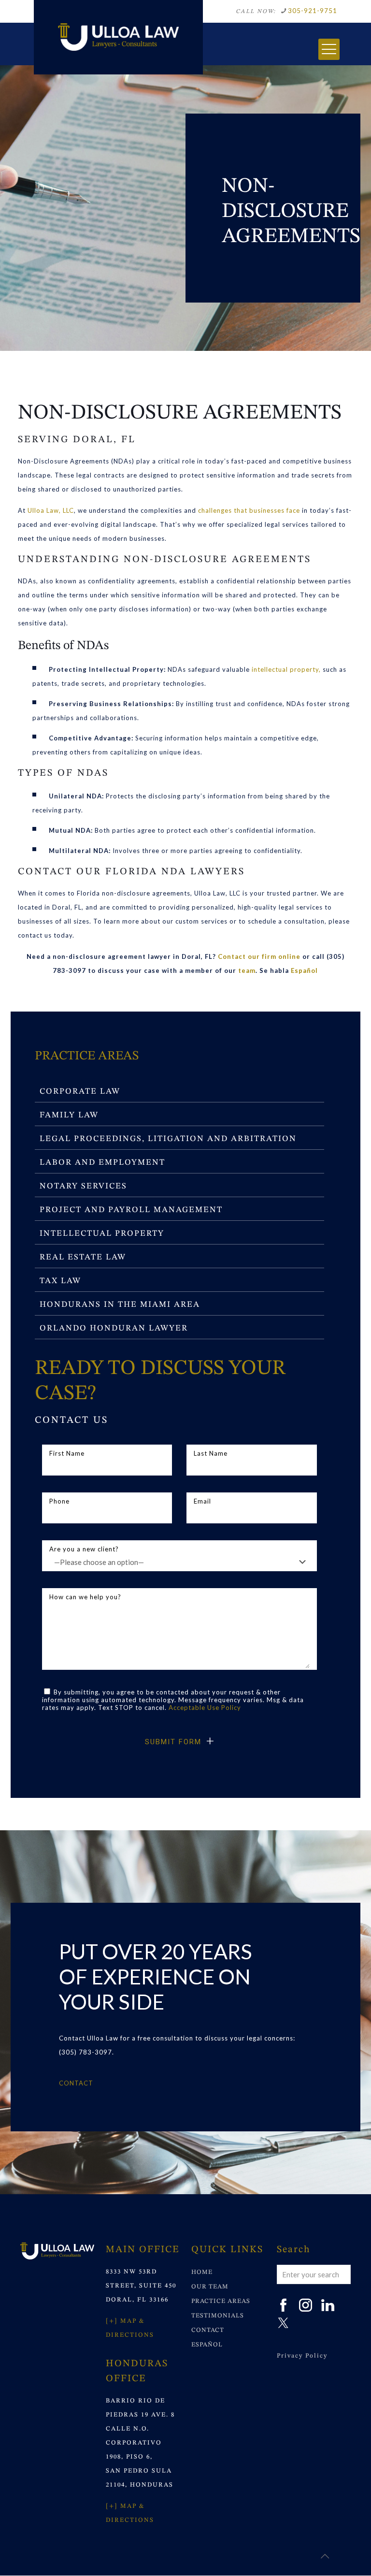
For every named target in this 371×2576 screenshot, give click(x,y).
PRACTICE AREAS (221, 2301)
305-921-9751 (313, 11)
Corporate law (80, 1092)
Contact (76, 2083)
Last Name (211, 1453)
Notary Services (83, 1186)
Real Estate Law (83, 1257)
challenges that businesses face (249, 510)
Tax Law (60, 1281)
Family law (69, 1115)
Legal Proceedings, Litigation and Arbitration (168, 1139)
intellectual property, (286, 669)
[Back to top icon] (325, 2556)
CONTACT (208, 2330)
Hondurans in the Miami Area (120, 1305)
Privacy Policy (302, 2356)
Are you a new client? (84, 1549)
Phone (59, 1501)
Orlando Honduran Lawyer (114, 1328)
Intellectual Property (102, 1234)
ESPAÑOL (207, 2345)
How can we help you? (85, 1597)
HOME (202, 2272)
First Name (67, 1453)
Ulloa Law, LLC (51, 510)
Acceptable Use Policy (205, 1708)
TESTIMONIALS (218, 2316)
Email (202, 1501)
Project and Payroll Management (131, 1210)
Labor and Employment (102, 1163)
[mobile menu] (329, 49)
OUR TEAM (210, 2287)
